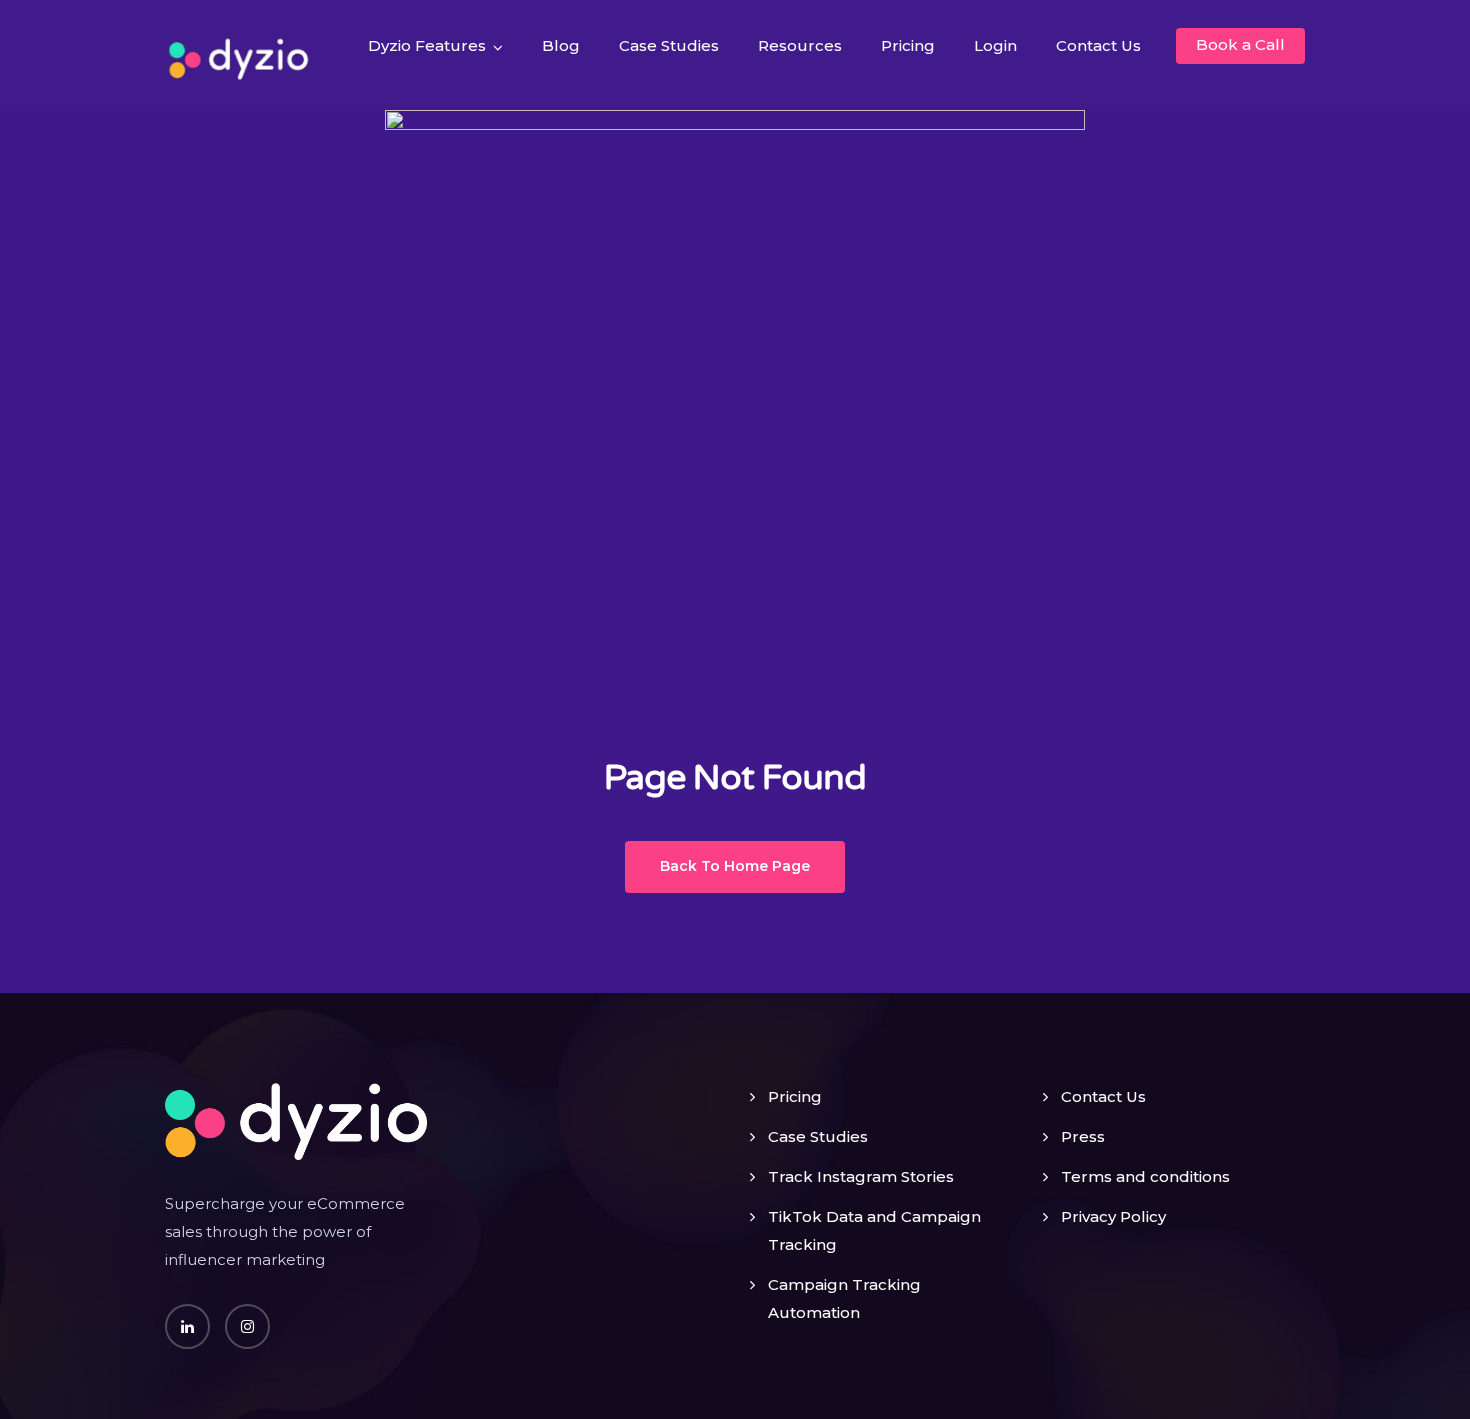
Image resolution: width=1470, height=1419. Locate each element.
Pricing (908, 45)
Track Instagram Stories (861, 1176)
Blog (561, 45)
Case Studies (669, 45)
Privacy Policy (1113, 1216)
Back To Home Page (735, 866)
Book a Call (1240, 44)
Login (995, 45)
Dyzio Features (427, 45)
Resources (800, 45)
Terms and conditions (1145, 1176)
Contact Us (1098, 45)
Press (1083, 1136)
